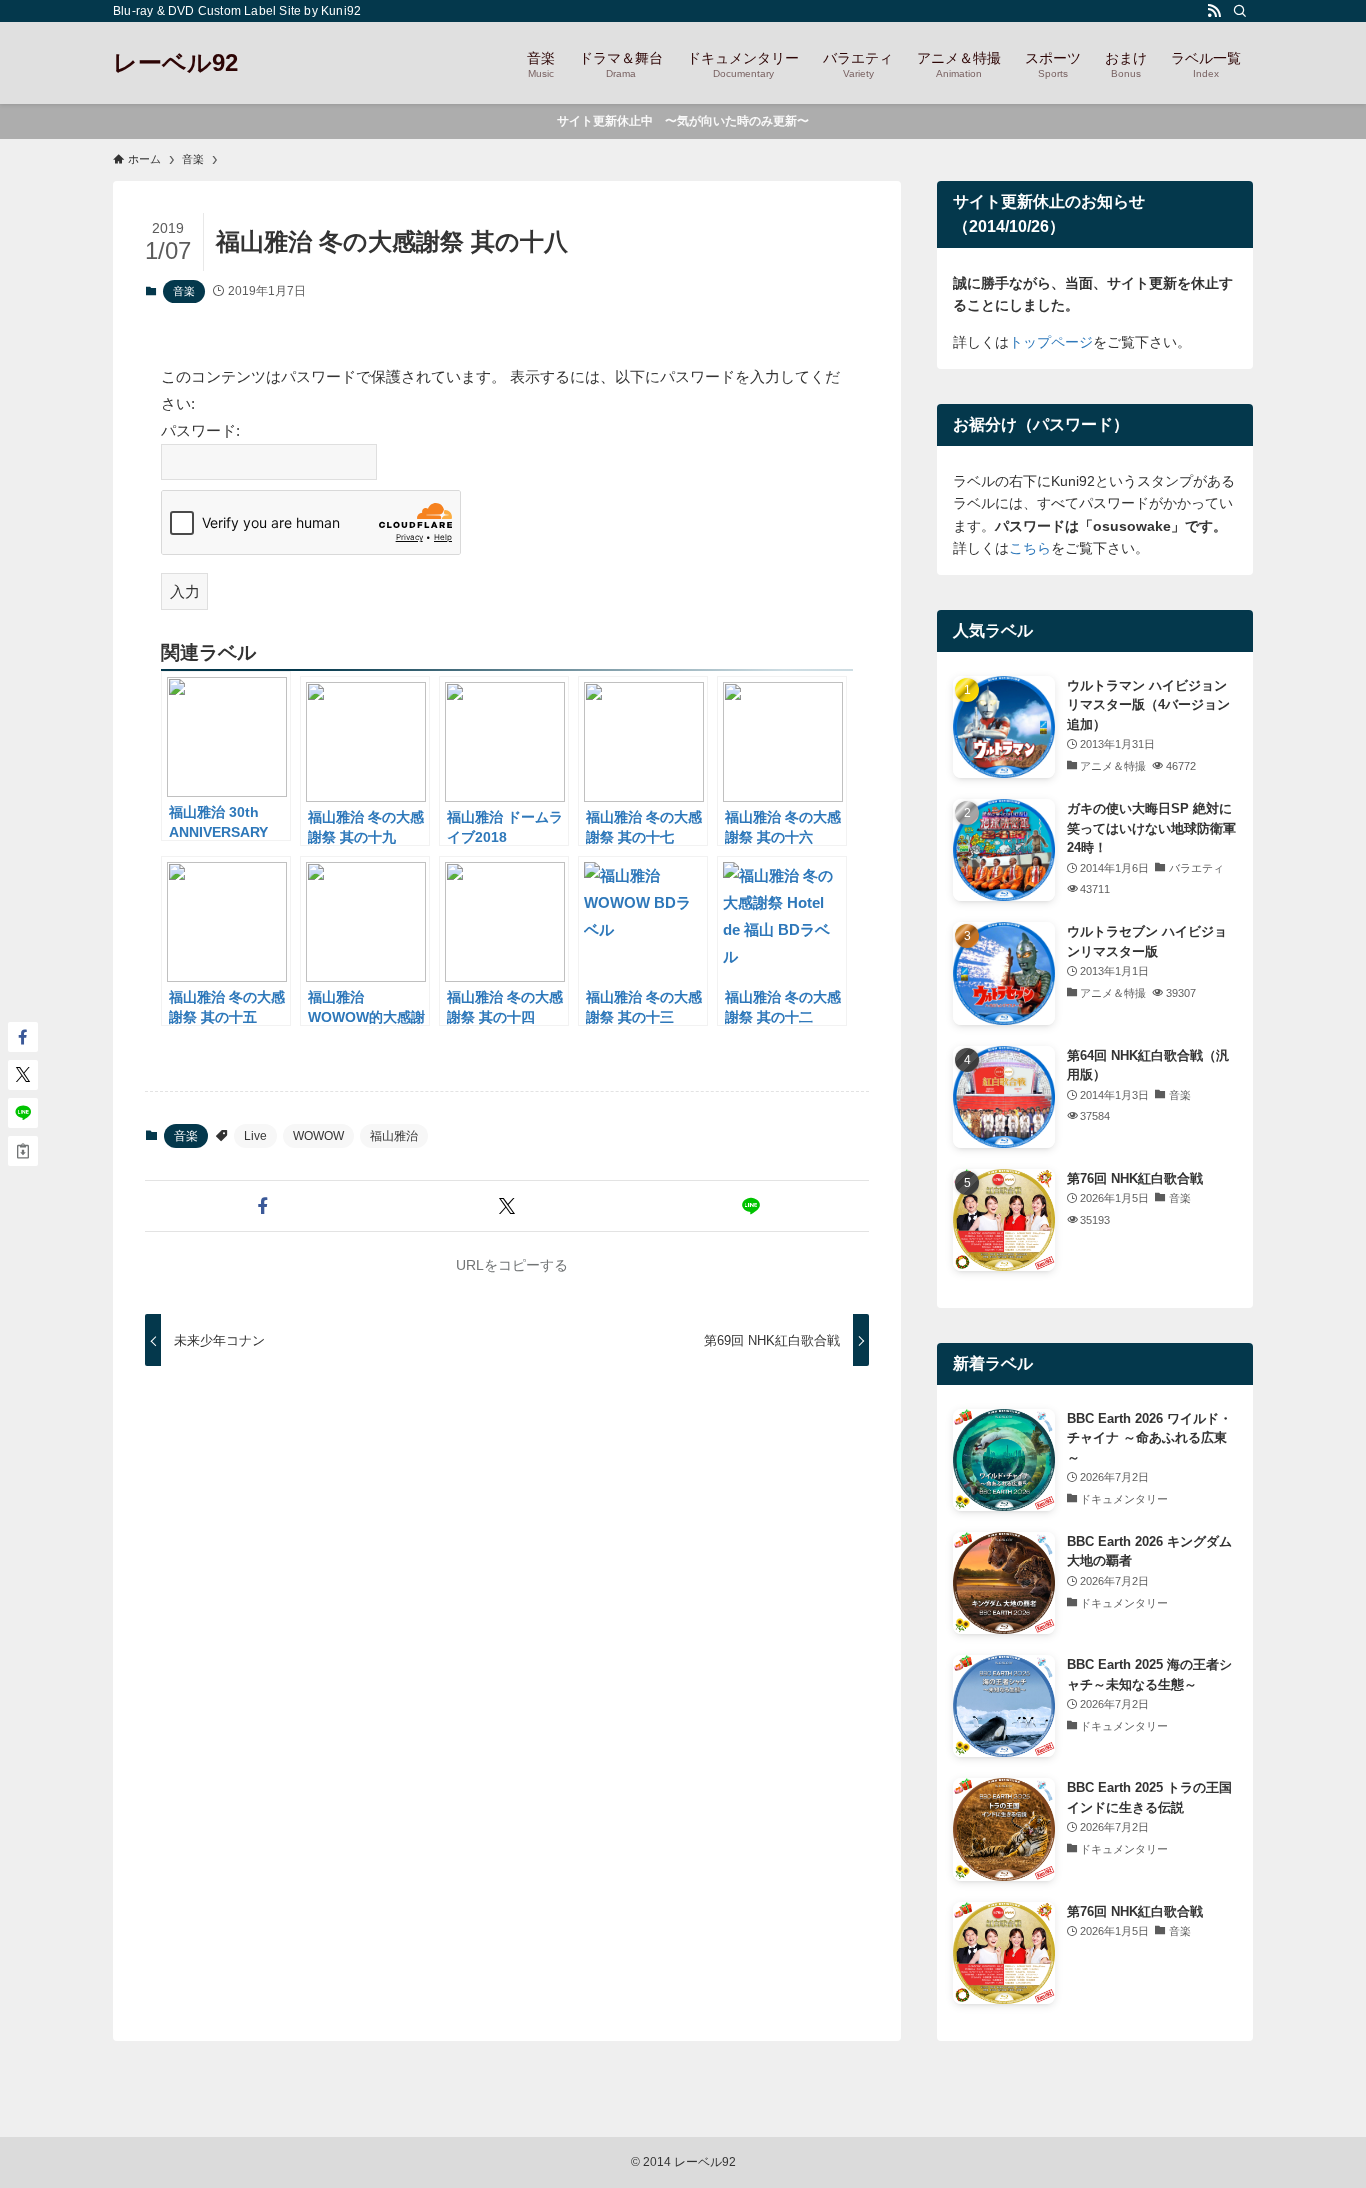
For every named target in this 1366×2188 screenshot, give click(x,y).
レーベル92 (175, 63)
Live (255, 1136)
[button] (263, 1206)
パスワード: (200, 430)
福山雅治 (394, 1136)
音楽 (184, 291)
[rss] (1214, 11)
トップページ (1051, 342)
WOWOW (318, 1136)
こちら (1030, 548)
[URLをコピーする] (23, 1151)
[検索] (1240, 11)
